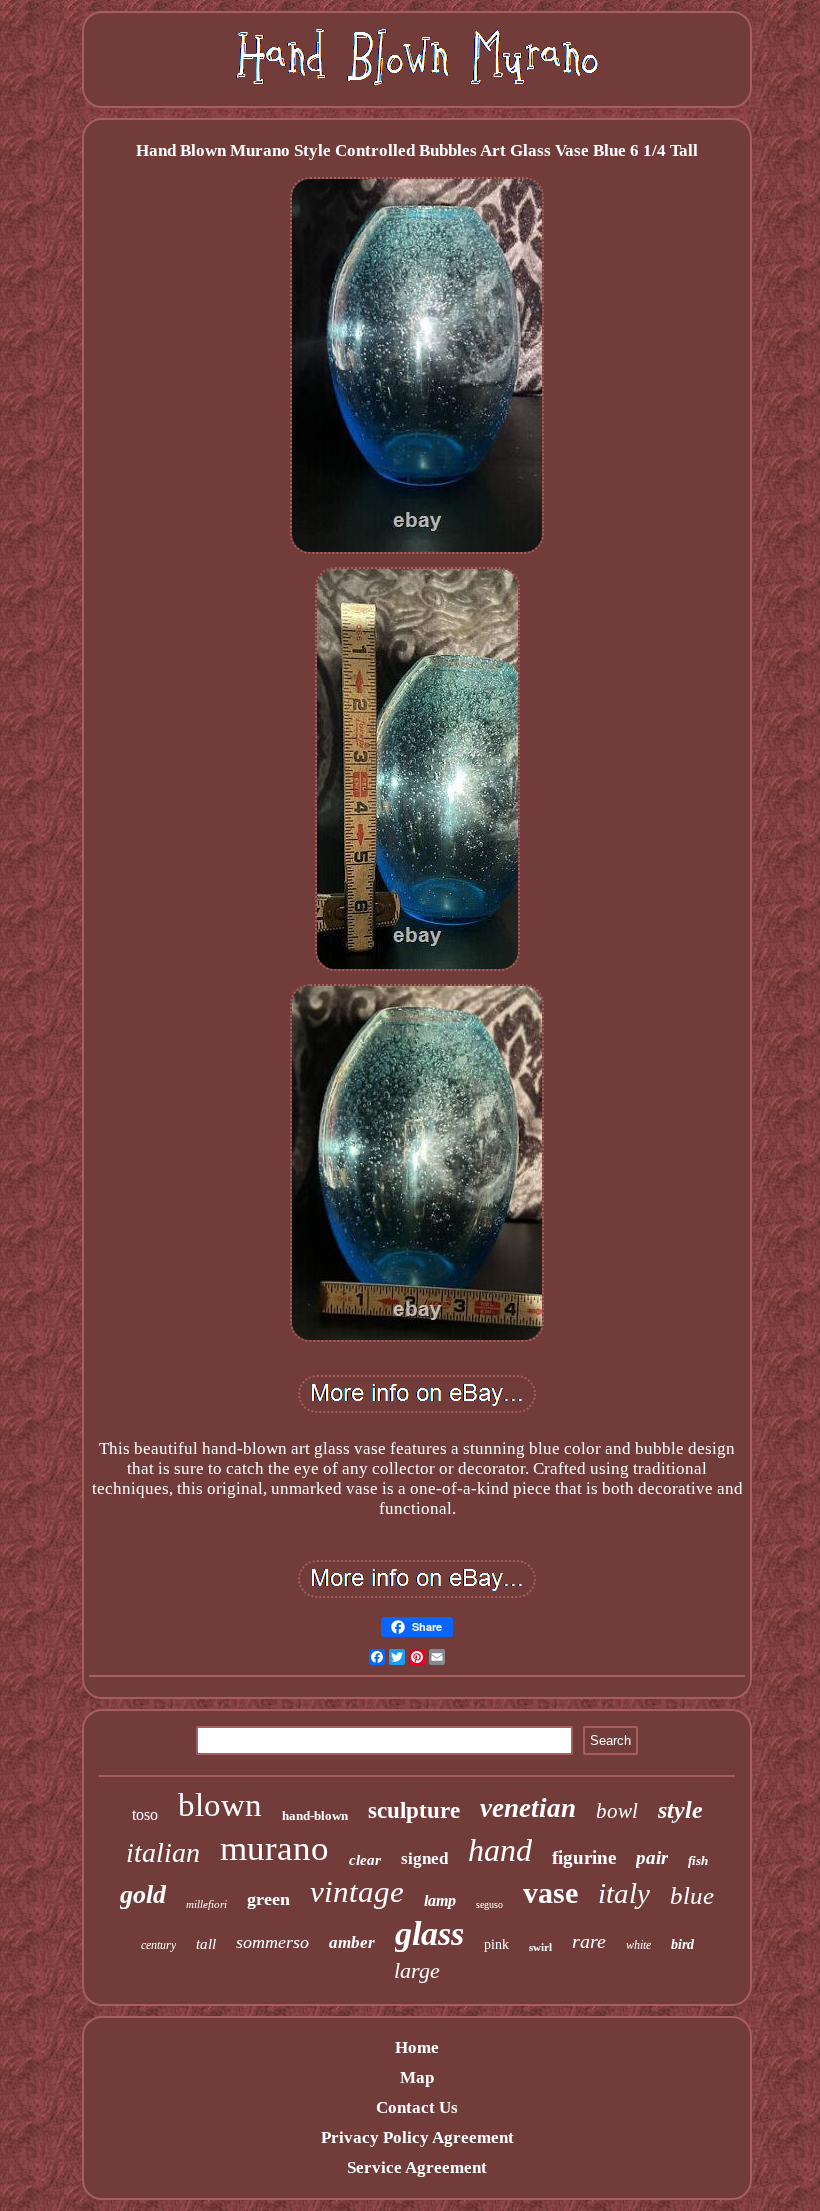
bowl (617, 1811)
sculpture (414, 1810)
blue (692, 1895)
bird (682, 1944)
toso (145, 1814)
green (268, 1899)
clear (365, 1860)
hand (500, 1850)
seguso (489, 1904)
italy (624, 1893)
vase (550, 1892)
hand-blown (315, 1815)
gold (143, 1894)
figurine (584, 1857)
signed (424, 1858)
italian (163, 1852)
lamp (440, 1900)
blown (220, 1805)
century (158, 1945)
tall (206, 1944)
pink (496, 1944)
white (638, 1945)
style (680, 1810)
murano (274, 1848)
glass (429, 1933)
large (417, 1970)
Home (417, 2047)
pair (652, 1857)
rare (589, 1941)
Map (417, 2077)
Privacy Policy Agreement (417, 2137)
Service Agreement (417, 2167)
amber (352, 1942)
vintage (357, 1891)
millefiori (206, 1904)
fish (698, 1860)
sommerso (272, 1942)
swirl (540, 1947)
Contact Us (417, 2107)
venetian (528, 1808)
